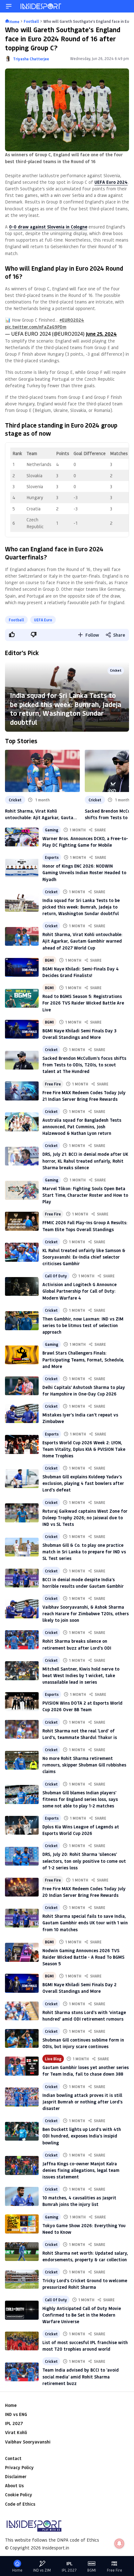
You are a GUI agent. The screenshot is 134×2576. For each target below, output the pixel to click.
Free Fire (53, 1084)
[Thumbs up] (12, 634)
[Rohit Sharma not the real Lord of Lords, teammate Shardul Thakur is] (22, 1729)
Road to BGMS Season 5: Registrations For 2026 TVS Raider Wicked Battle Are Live (83, 1003)
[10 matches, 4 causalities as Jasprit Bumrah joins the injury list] (22, 2196)
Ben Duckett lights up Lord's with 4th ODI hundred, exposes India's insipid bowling (82, 2136)
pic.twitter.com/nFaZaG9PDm (36, 327)
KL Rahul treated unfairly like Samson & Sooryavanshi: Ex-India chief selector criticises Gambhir (84, 1257)
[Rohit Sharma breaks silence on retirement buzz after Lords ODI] (22, 1640)
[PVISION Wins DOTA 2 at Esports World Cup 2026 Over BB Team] (22, 1701)
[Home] (41, 6)
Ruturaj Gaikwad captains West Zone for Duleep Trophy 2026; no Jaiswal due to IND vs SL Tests (85, 1518)
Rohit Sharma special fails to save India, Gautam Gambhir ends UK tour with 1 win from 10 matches (85, 1923)
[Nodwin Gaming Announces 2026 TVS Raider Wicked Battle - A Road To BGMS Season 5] (22, 1952)
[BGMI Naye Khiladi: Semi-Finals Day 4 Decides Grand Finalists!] (22, 967)
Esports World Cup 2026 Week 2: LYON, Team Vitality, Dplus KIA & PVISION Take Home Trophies (84, 1449)
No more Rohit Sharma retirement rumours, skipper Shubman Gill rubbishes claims (84, 1765)
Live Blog (53, 2059)
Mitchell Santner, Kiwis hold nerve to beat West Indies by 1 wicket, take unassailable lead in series (81, 1675)
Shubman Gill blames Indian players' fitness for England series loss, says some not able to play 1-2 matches (80, 1799)
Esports (52, 857)
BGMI (49, 960)
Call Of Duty (56, 1276)
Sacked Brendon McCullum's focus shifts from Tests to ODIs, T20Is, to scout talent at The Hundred (84, 1065)
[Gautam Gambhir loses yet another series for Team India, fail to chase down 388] (22, 2066)
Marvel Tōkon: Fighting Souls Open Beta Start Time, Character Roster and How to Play (85, 1195)
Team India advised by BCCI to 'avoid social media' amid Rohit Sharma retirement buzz (81, 2376)
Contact (13, 2458)
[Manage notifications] (119, 2543)
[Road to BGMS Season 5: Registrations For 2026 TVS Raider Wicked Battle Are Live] (22, 998)
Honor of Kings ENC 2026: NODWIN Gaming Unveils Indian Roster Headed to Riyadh (84, 872)
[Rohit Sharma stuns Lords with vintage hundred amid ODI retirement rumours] (22, 2011)
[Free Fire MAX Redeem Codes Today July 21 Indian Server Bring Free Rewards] (22, 1091)
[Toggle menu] (9, 6)
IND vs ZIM (42, 2570)
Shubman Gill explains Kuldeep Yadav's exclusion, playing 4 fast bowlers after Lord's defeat (83, 1483)
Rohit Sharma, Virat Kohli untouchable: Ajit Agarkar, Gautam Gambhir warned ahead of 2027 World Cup (41, 814)
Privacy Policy (19, 2467)
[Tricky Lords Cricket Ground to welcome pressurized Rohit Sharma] (22, 2279)
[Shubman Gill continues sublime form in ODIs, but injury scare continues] (22, 2038)
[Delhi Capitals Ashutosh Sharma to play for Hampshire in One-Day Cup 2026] (22, 1386)
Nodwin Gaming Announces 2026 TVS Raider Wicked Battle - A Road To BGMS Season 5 (83, 1957)
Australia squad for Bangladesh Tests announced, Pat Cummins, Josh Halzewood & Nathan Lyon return (82, 1127)
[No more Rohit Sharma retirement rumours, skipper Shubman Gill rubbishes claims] (22, 1760)
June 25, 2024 (101, 334)
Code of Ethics (20, 2504)
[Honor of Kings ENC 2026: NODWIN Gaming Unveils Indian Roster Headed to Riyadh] (22, 868)
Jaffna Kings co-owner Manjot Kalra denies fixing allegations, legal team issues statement (81, 2170)
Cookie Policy (19, 2495)
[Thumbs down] (33, 634)
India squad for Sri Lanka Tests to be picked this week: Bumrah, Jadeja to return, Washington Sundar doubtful (66, 709)
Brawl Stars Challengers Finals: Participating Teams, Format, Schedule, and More (83, 1359)
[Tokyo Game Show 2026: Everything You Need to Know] (22, 2224)
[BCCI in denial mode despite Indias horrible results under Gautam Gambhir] (22, 1578)
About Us (14, 2486)
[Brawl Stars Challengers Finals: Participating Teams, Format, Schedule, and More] (22, 1355)
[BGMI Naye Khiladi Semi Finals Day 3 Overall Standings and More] (22, 1029)
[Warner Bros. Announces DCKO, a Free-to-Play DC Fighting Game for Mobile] (22, 837)
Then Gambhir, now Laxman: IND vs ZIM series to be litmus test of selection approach (83, 1325)
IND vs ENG (16, 2414)
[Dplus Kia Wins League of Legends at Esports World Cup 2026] (22, 1825)
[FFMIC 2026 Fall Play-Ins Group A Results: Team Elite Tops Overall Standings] (22, 1221)
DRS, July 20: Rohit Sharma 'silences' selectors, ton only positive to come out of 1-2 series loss (84, 1861)
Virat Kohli (16, 2432)
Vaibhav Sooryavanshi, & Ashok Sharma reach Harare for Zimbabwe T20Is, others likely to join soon (86, 1614)
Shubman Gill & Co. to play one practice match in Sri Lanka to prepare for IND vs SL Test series (84, 1552)
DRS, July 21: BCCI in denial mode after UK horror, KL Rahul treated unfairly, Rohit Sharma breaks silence (85, 1161)
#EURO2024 (72, 320)
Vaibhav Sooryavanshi (28, 2442)
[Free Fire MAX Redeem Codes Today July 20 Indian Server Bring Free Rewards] (22, 1887)
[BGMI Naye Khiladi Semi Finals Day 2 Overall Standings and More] (22, 1983)
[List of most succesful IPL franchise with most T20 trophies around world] (22, 2341)
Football (16, 620)
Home (11, 2405)
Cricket (116, 670)
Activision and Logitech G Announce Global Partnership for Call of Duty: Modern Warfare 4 (79, 1291)
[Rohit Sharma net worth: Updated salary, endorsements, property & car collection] (22, 2252)
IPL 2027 (14, 2423)
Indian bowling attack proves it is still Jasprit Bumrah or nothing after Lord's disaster (82, 2102)
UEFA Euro (43, 620)
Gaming (52, 830)
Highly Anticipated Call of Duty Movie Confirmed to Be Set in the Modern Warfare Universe (82, 2315)
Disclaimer (16, 2476)
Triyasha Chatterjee (31, 59)
